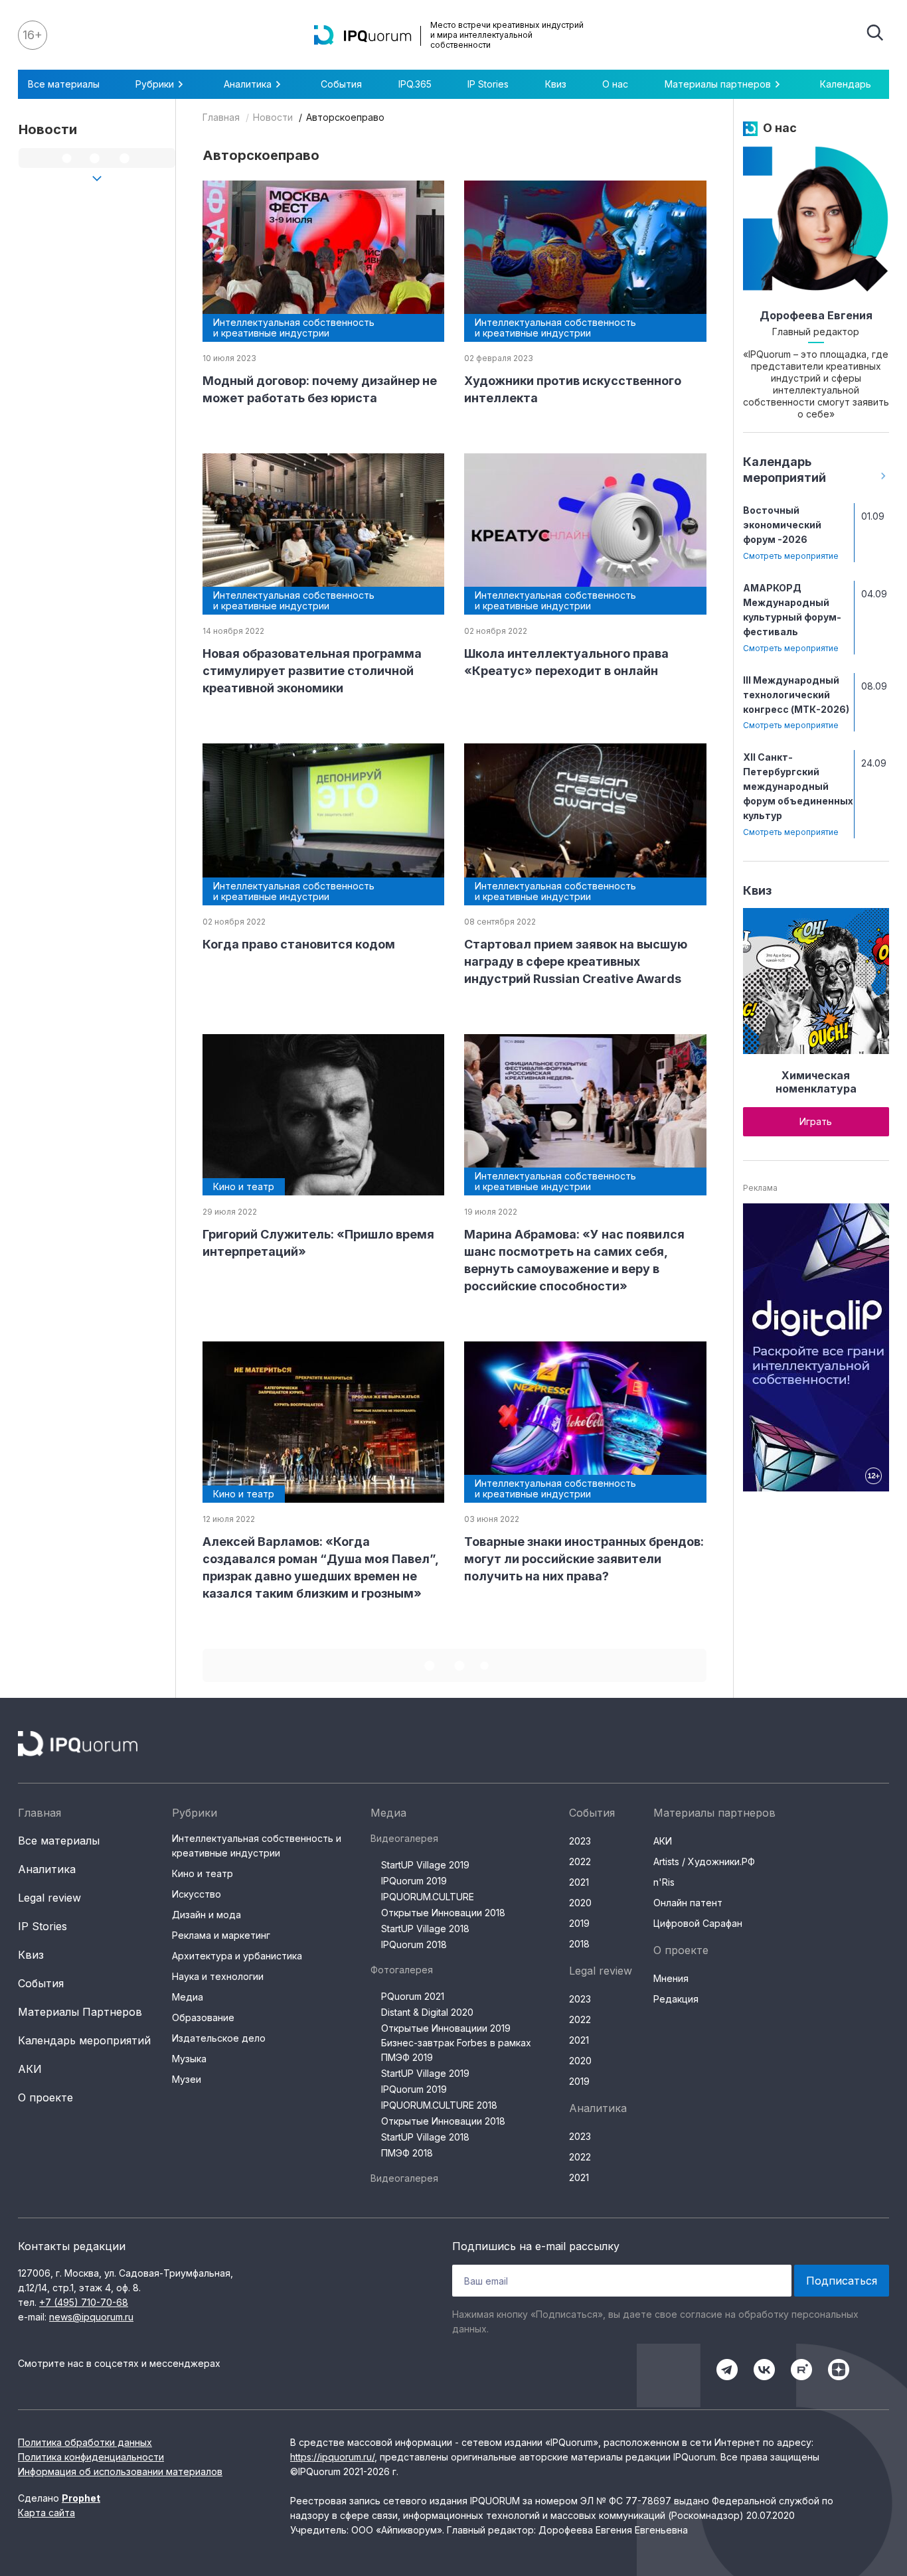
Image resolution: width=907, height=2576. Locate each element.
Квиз (556, 84)
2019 (579, 1923)
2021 (579, 1882)
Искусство (197, 1894)
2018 (579, 1944)
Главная (221, 117)
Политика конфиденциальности (91, 2457)
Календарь (846, 84)
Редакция (676, 1999)
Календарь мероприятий (84, 2040)
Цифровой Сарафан (698, 1923)
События (341, 84)
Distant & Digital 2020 (427, 2012)
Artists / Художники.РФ (704, 1861)
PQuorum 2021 (413, 1996)
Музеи (187, 2079)
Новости (273, 117)
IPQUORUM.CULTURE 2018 (439, 2105)
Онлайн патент (688, 1903)
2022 (580, 1861)
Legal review (49, 1898)
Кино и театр (203, 1873)
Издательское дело (219, 2038)
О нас (615, 84)
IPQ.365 (415, 84)
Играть (816, 1121)
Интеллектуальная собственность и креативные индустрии (257, 1846)
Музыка (189, 2059)
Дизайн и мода (206, 1915)
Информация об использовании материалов (120, 2471)
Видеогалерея (404, 1838)
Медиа (188, 1997)
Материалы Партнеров (80, 2012)
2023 (580, 1841)
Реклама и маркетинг (221, 1935)
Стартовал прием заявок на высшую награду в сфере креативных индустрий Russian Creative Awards (576, 961)
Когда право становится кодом (299, 944)
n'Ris (664, 1882)
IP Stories (488, 84)
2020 (580, 1903)
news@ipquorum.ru (91, 2317)
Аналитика (47, 1869)
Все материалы (64, 84)
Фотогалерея (402, 1970)
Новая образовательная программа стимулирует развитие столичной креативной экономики (312, 671)
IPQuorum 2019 (414, 1881)
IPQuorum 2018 (414, 1944)
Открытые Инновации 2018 (443, 1913)
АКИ (30, 2069)
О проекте (45, 2097)
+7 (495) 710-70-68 (84, 2302)
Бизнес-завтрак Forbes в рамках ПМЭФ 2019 (456, 2050)
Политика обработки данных (85, 2442)
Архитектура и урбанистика (237, 1956)
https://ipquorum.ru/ (332, 2457)
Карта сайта (46, 2513)
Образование (203, 2017)
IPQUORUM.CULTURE (428, 1897)
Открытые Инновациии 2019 (446, 2028)
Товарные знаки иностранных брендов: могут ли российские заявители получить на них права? (584, 1559)
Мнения (671, 1978)
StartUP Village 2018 (425, 1929)
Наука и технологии (218, 1976)
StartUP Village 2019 (425, 1865)
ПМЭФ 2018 (407, 2153)
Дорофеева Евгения (816, 315)
